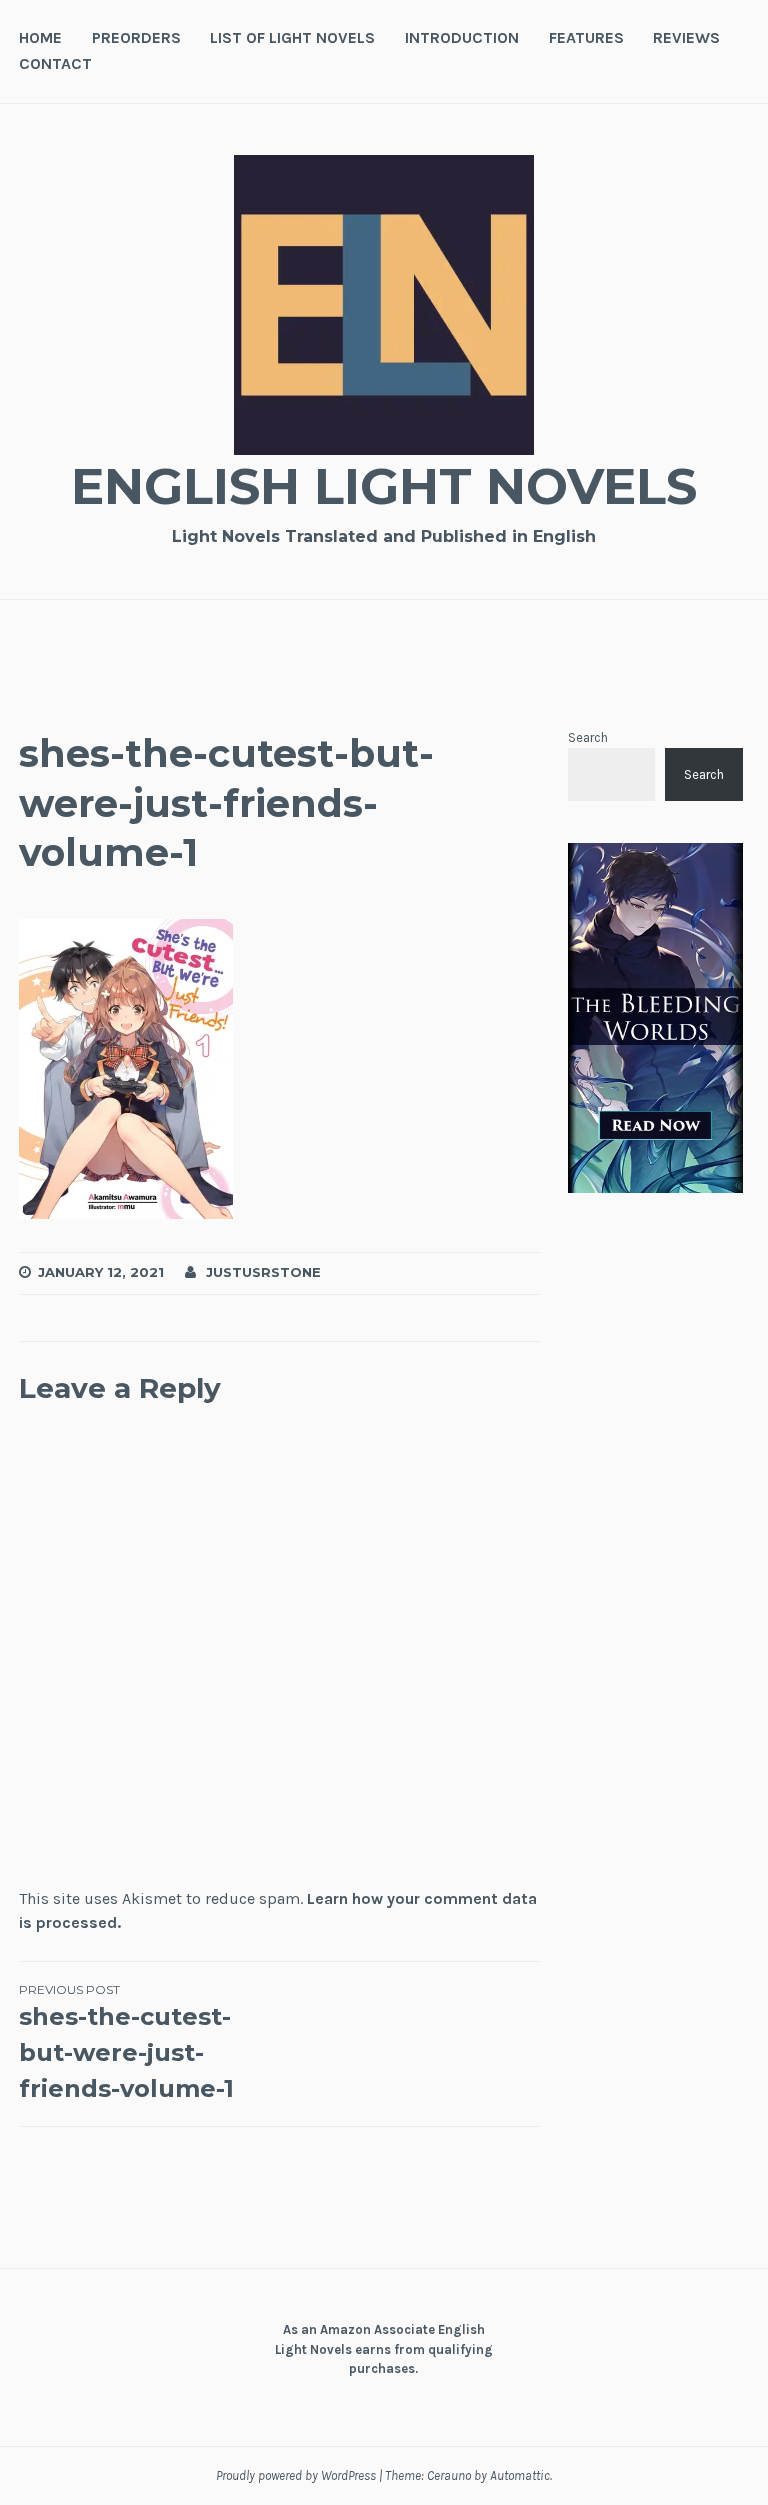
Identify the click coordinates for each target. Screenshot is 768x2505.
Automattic (520, 2475)
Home (40, 37)
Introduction (462, 37)
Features (586, 37)
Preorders (136, 37)
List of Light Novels (292, 37)
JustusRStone (263, 1272)
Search (588, 737)
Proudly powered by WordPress (296, 2475)
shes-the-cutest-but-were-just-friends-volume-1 (126, 2042)
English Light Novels (384, 486)
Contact (55, 63)
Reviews (686, 37)
